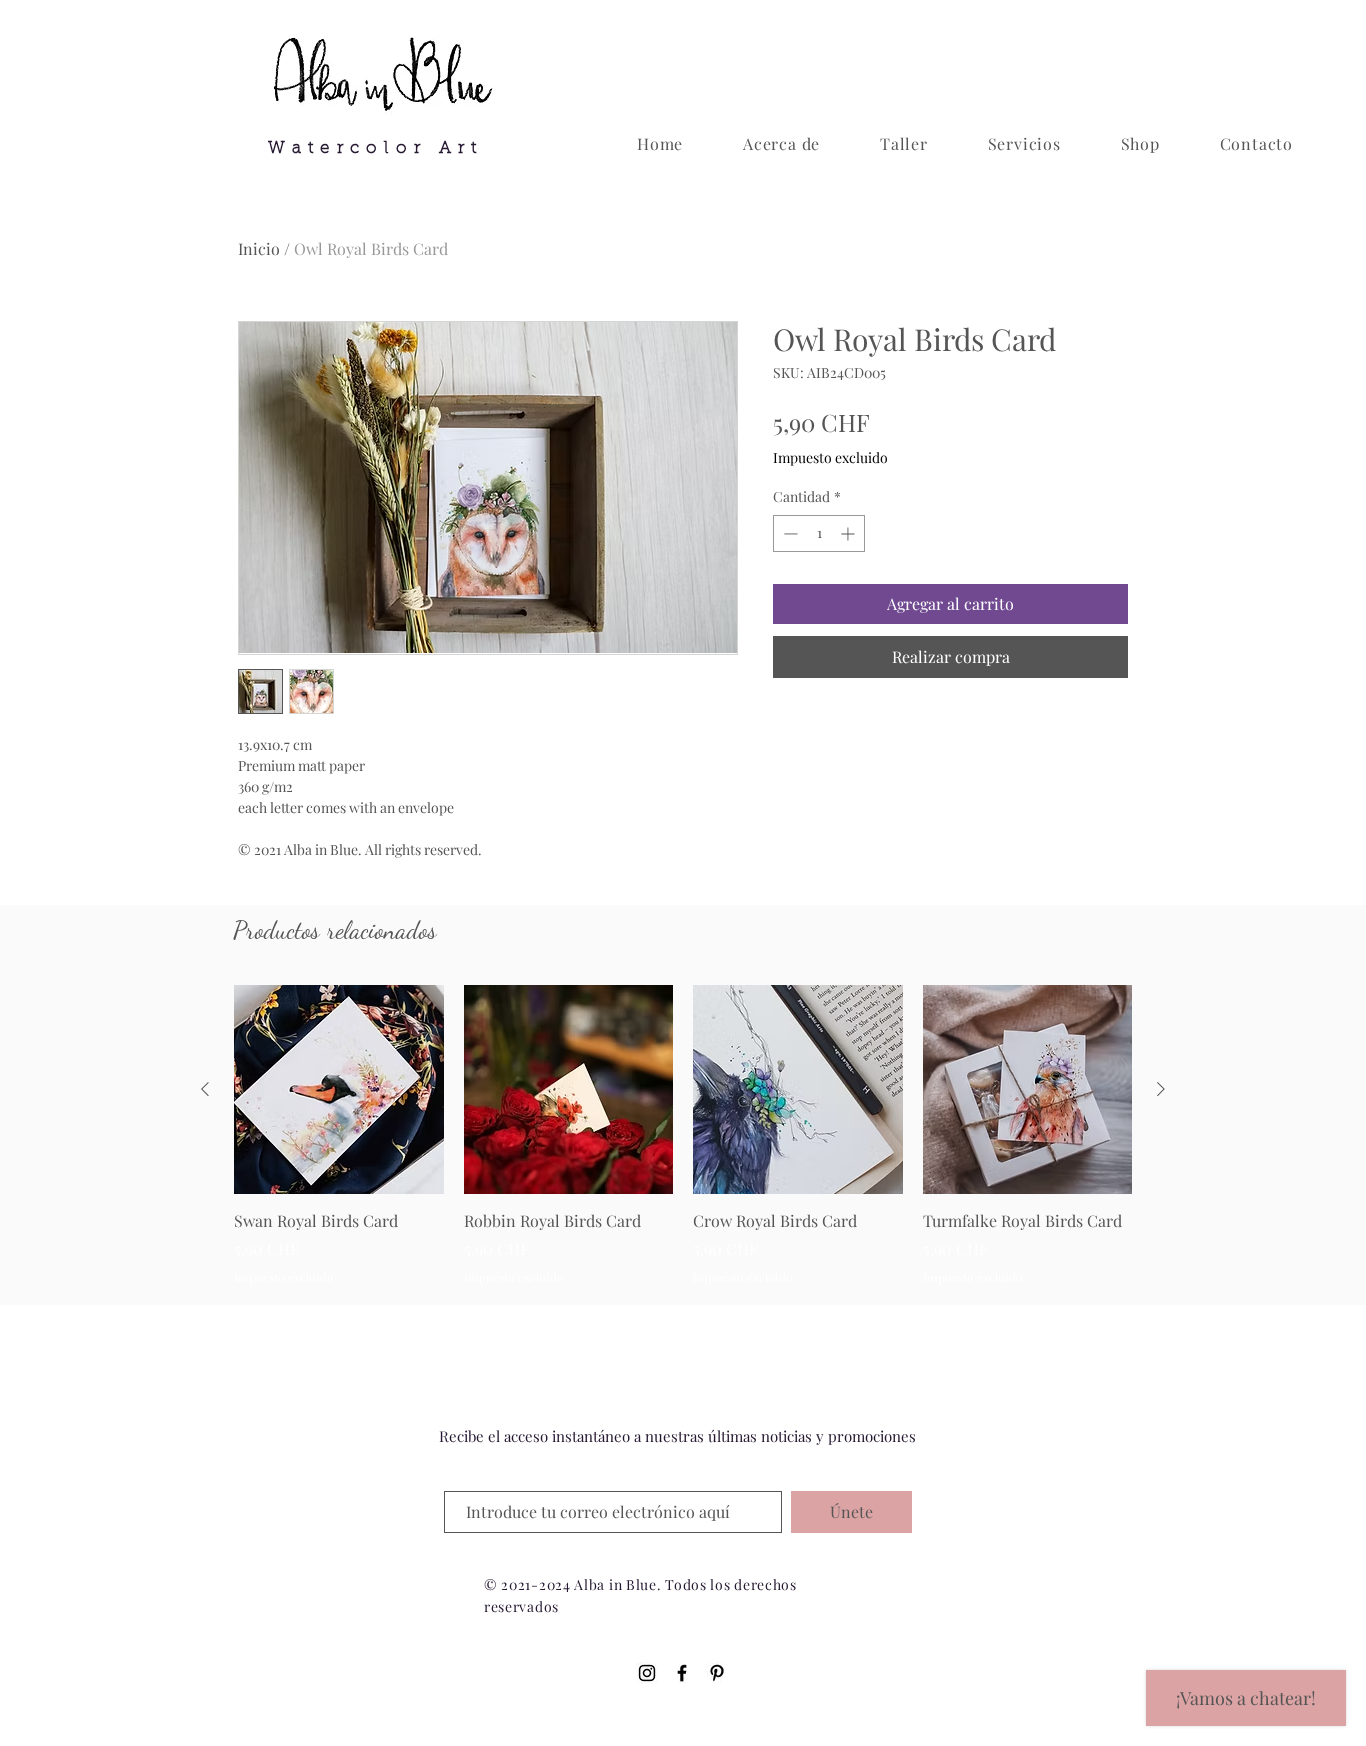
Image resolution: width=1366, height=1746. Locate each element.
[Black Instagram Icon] (647, 1673)
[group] (683, 1146)
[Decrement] (788, 533)
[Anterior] (205, 1089)
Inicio (259, 248)
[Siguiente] (1161, 1089)
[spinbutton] (819, 533)
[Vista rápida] (339, 1090)
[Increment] (849, 533)
